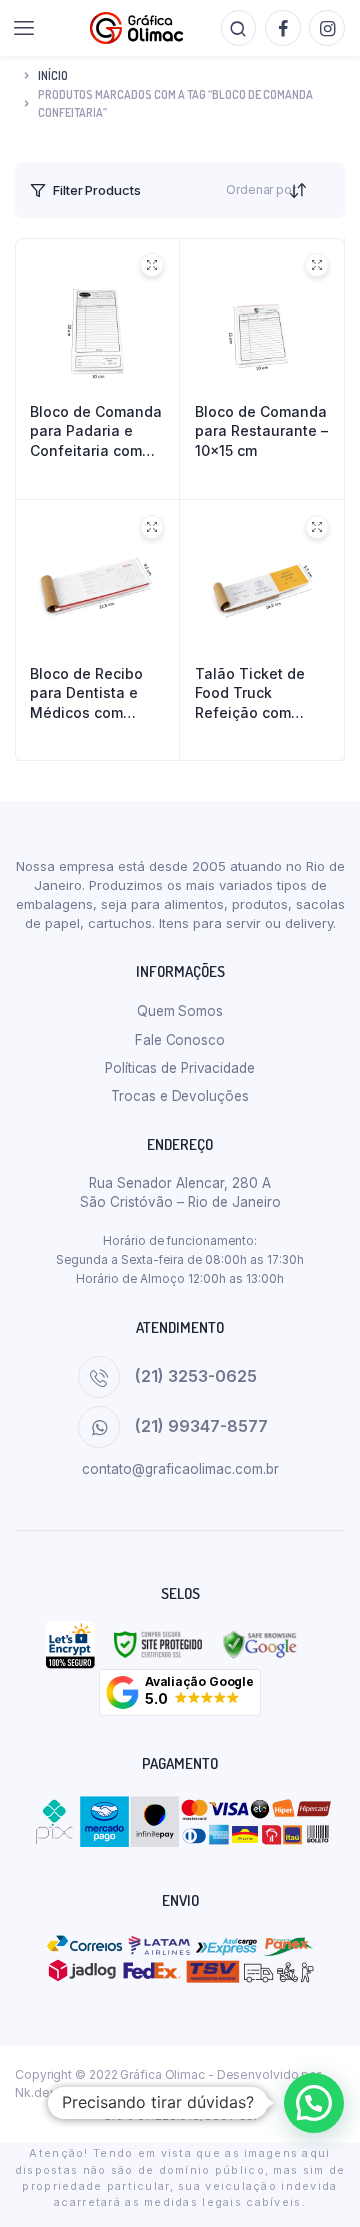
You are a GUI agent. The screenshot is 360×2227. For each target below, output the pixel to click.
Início (53, 75)
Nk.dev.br (42, 2092)
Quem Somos (180, 1011)
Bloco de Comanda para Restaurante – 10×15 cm (261, 431)
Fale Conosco (180, 1040)
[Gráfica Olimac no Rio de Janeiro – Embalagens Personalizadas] (136, 28)
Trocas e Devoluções (179, 1096)
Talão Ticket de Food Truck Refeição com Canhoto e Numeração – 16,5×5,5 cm (250, 694)
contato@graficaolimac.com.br (180, 1469)
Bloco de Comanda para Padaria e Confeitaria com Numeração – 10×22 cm (96, 432)
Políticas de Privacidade (180, 1068)
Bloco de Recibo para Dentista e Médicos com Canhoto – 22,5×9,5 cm (86, 694)
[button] (180, 1692)
